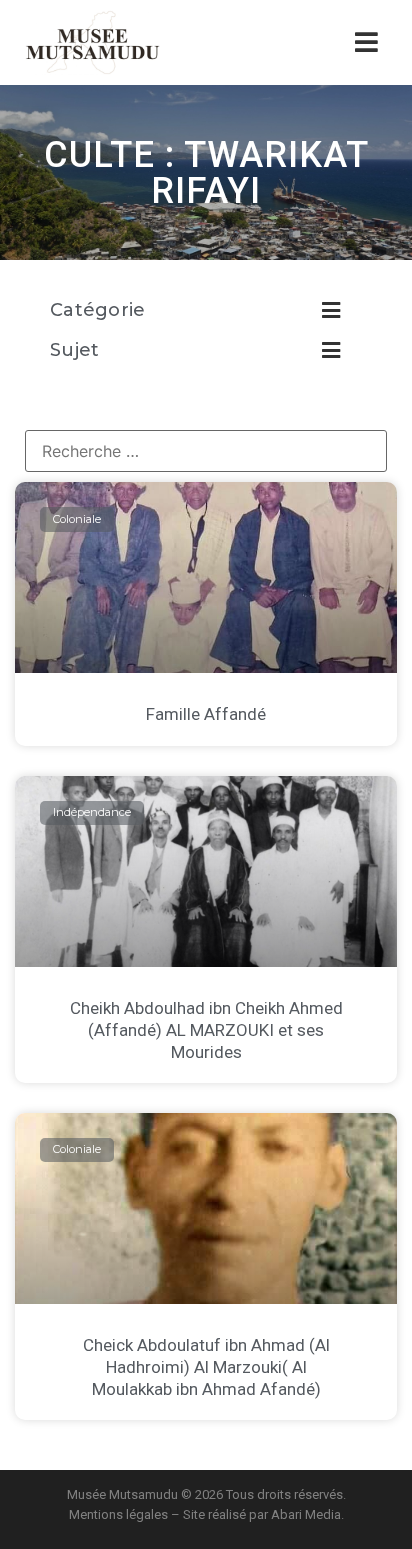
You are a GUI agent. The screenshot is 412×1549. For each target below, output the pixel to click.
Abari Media (306, 1514)
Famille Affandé (206, 714)
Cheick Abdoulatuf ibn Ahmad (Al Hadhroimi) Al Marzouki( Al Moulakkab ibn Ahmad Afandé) (206, 1367)
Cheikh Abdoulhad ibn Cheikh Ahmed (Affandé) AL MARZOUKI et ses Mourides (206, 1030)
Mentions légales (118, 1514)
